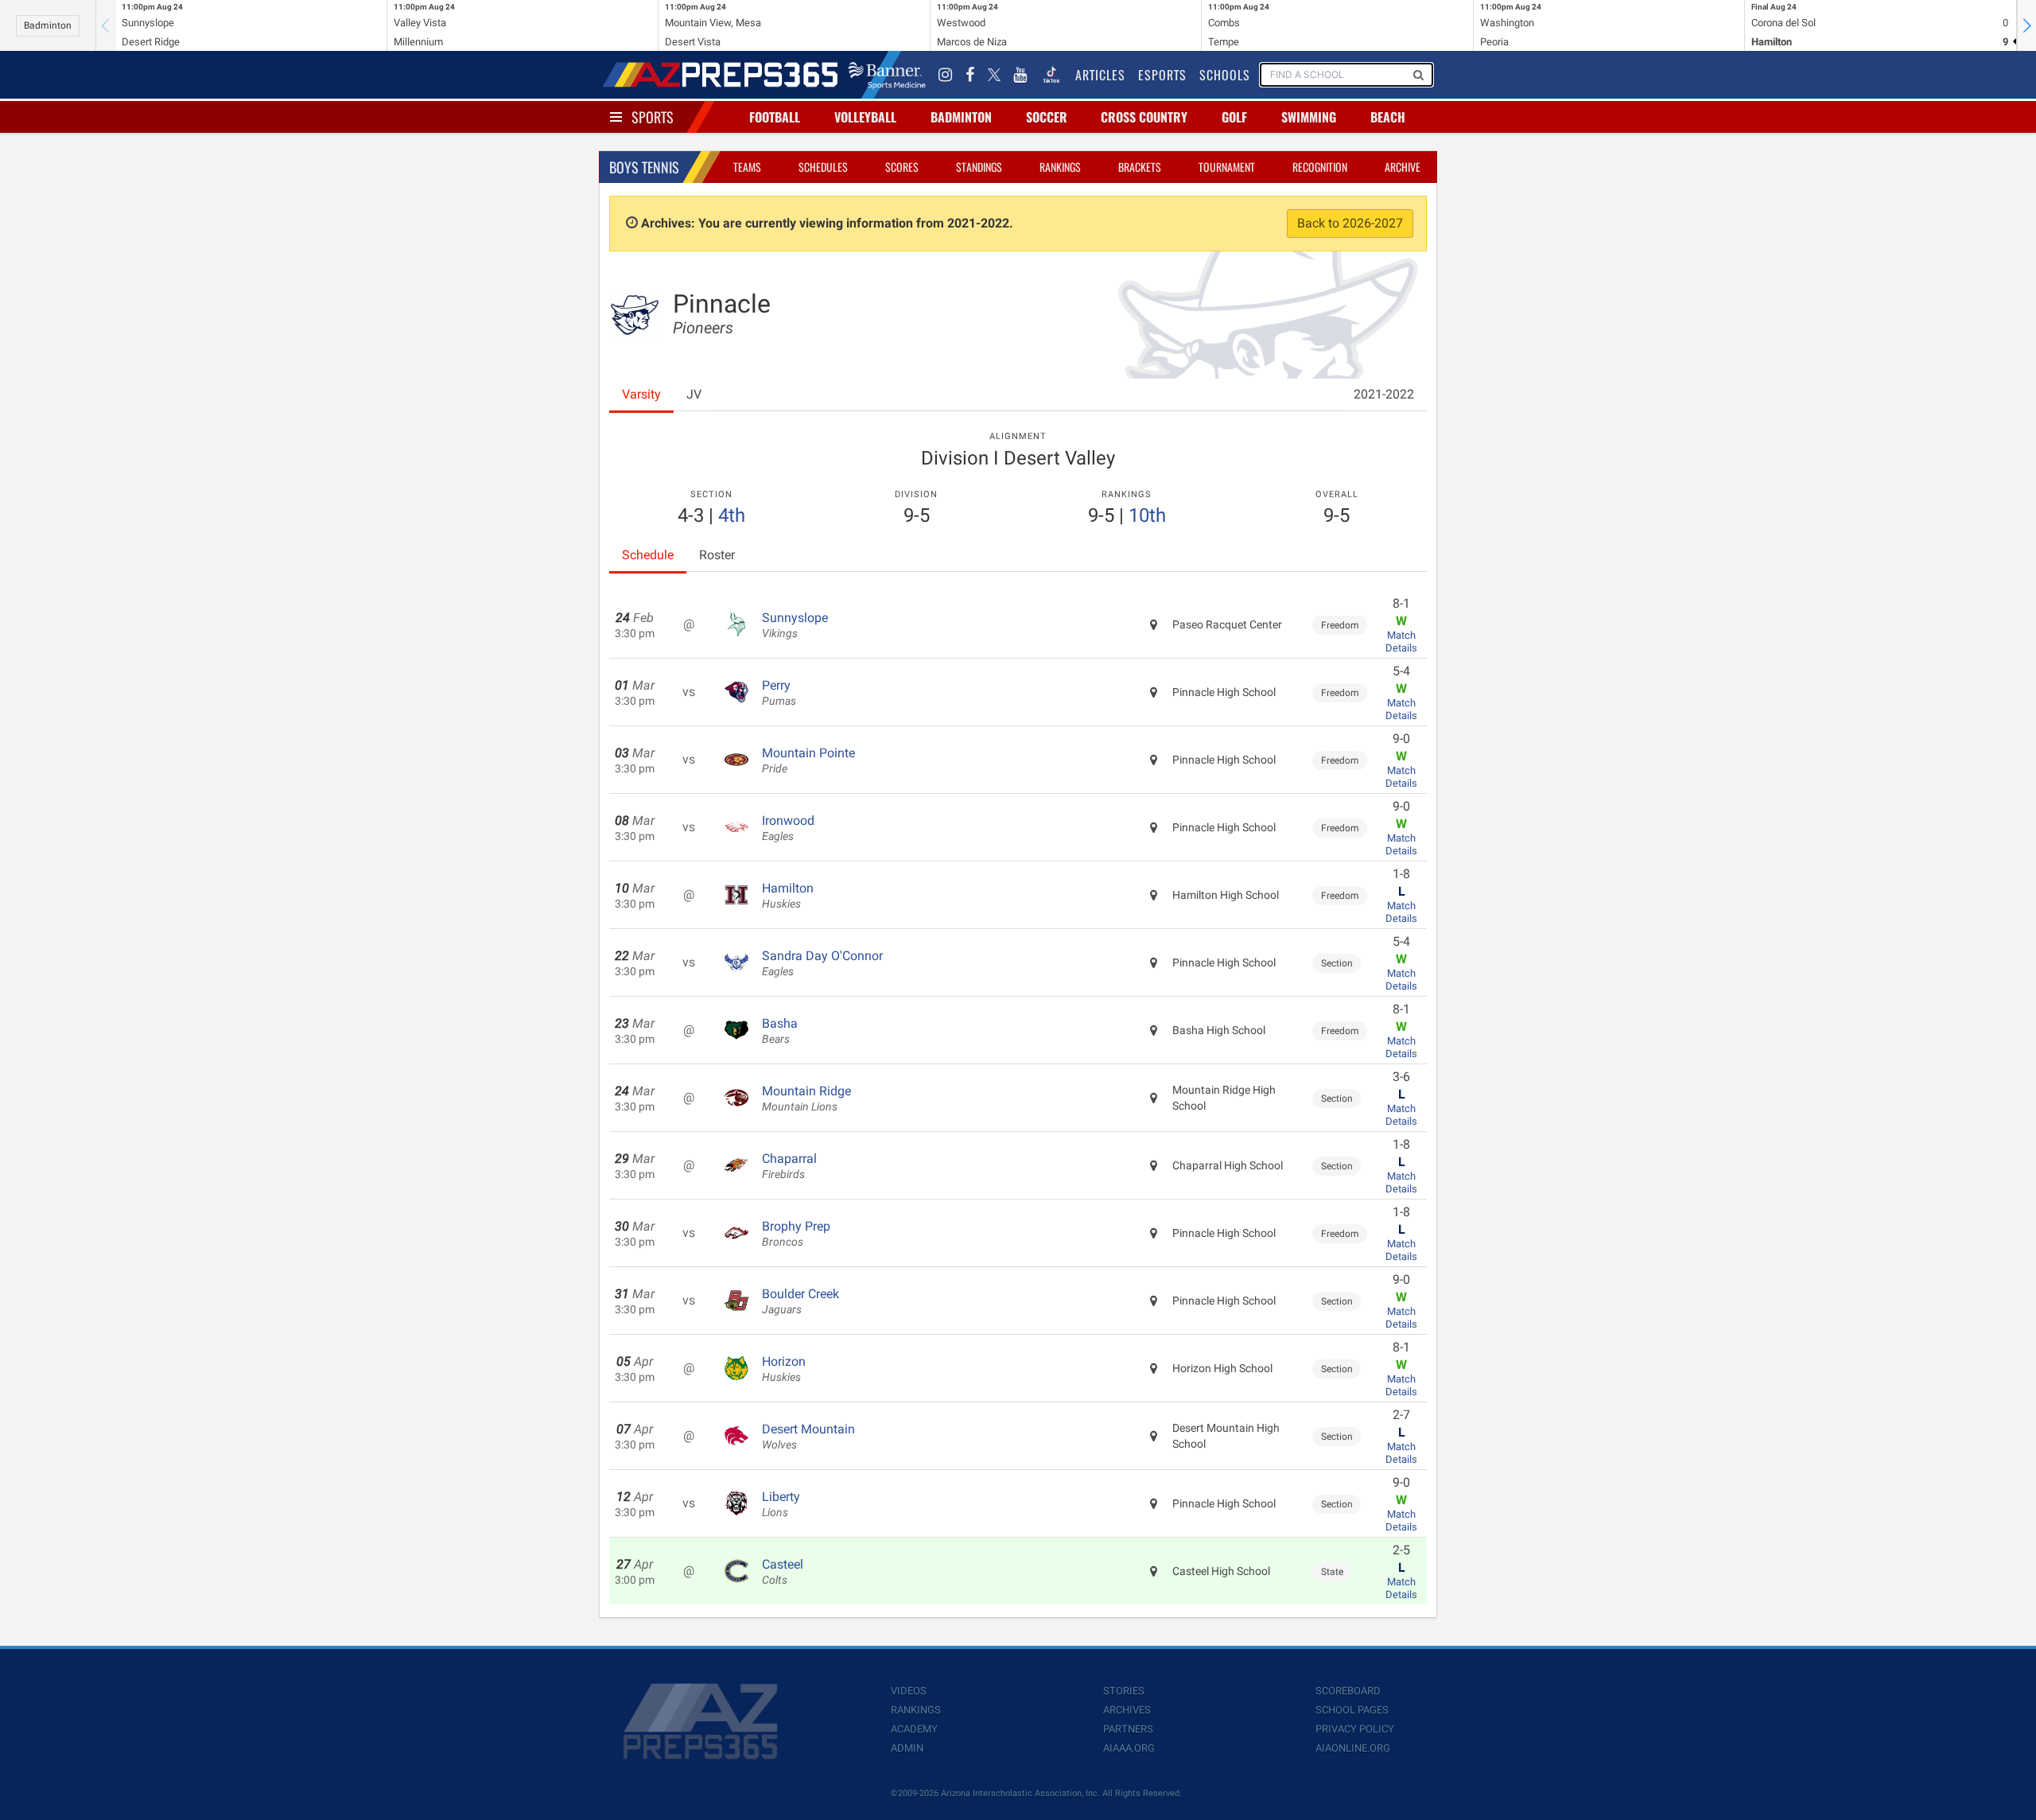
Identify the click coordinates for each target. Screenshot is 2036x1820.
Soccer (1047, 117)
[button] (2026, 25)
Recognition (1320, 167)
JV (694, 394)
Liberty (781, 1504)
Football (775, 117)
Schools (1225, 75)
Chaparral (789, 1166)
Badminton (48, 25)
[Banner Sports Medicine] (887, 75)
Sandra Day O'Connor (822, 963)
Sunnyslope (795, 625)
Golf (1234, 117)
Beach (1388, 117)
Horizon (784, 1369)
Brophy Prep (796, 1234)
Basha (780, 1031)
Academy (914, 1729)
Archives (1127, 1710)
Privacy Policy (1355, 1729)
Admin (907, 1748)
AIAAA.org (1129, 1748)
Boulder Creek (800, 1301)
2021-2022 (1384, 394)
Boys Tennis (644, 167)
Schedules (823, 167)
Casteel (783, 1572)
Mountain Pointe (808, 760)
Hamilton (788, 896)
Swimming (1309, 117)
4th (732, 515)
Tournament (1227, 167)
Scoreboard (1348, 1691)
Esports (1162, 75)
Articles (1100, 75)
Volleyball (865, 117)
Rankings (1060, 167)
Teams (747, 167)
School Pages (1352, 1710)
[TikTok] (1051, 75)
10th (1147, 515)
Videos (909, 1691)
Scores (902, 167)
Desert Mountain (808, 1437)
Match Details (1401, 642)
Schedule (648, 555)
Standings (979, 167)
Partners (1128, 1729)
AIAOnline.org (1353, 1748)
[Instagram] (946, 75)
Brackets (1140, 167)
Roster (717, 555)
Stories (1124, 1691)
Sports (653, 117)
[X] (994, 75)
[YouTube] (1020, 75)
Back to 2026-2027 (1350, 223)
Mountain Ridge (806, 1099)
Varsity (641, 394)
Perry (779, 693)
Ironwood (788, 828)
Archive (1403, 167)
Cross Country (1144, 117)
